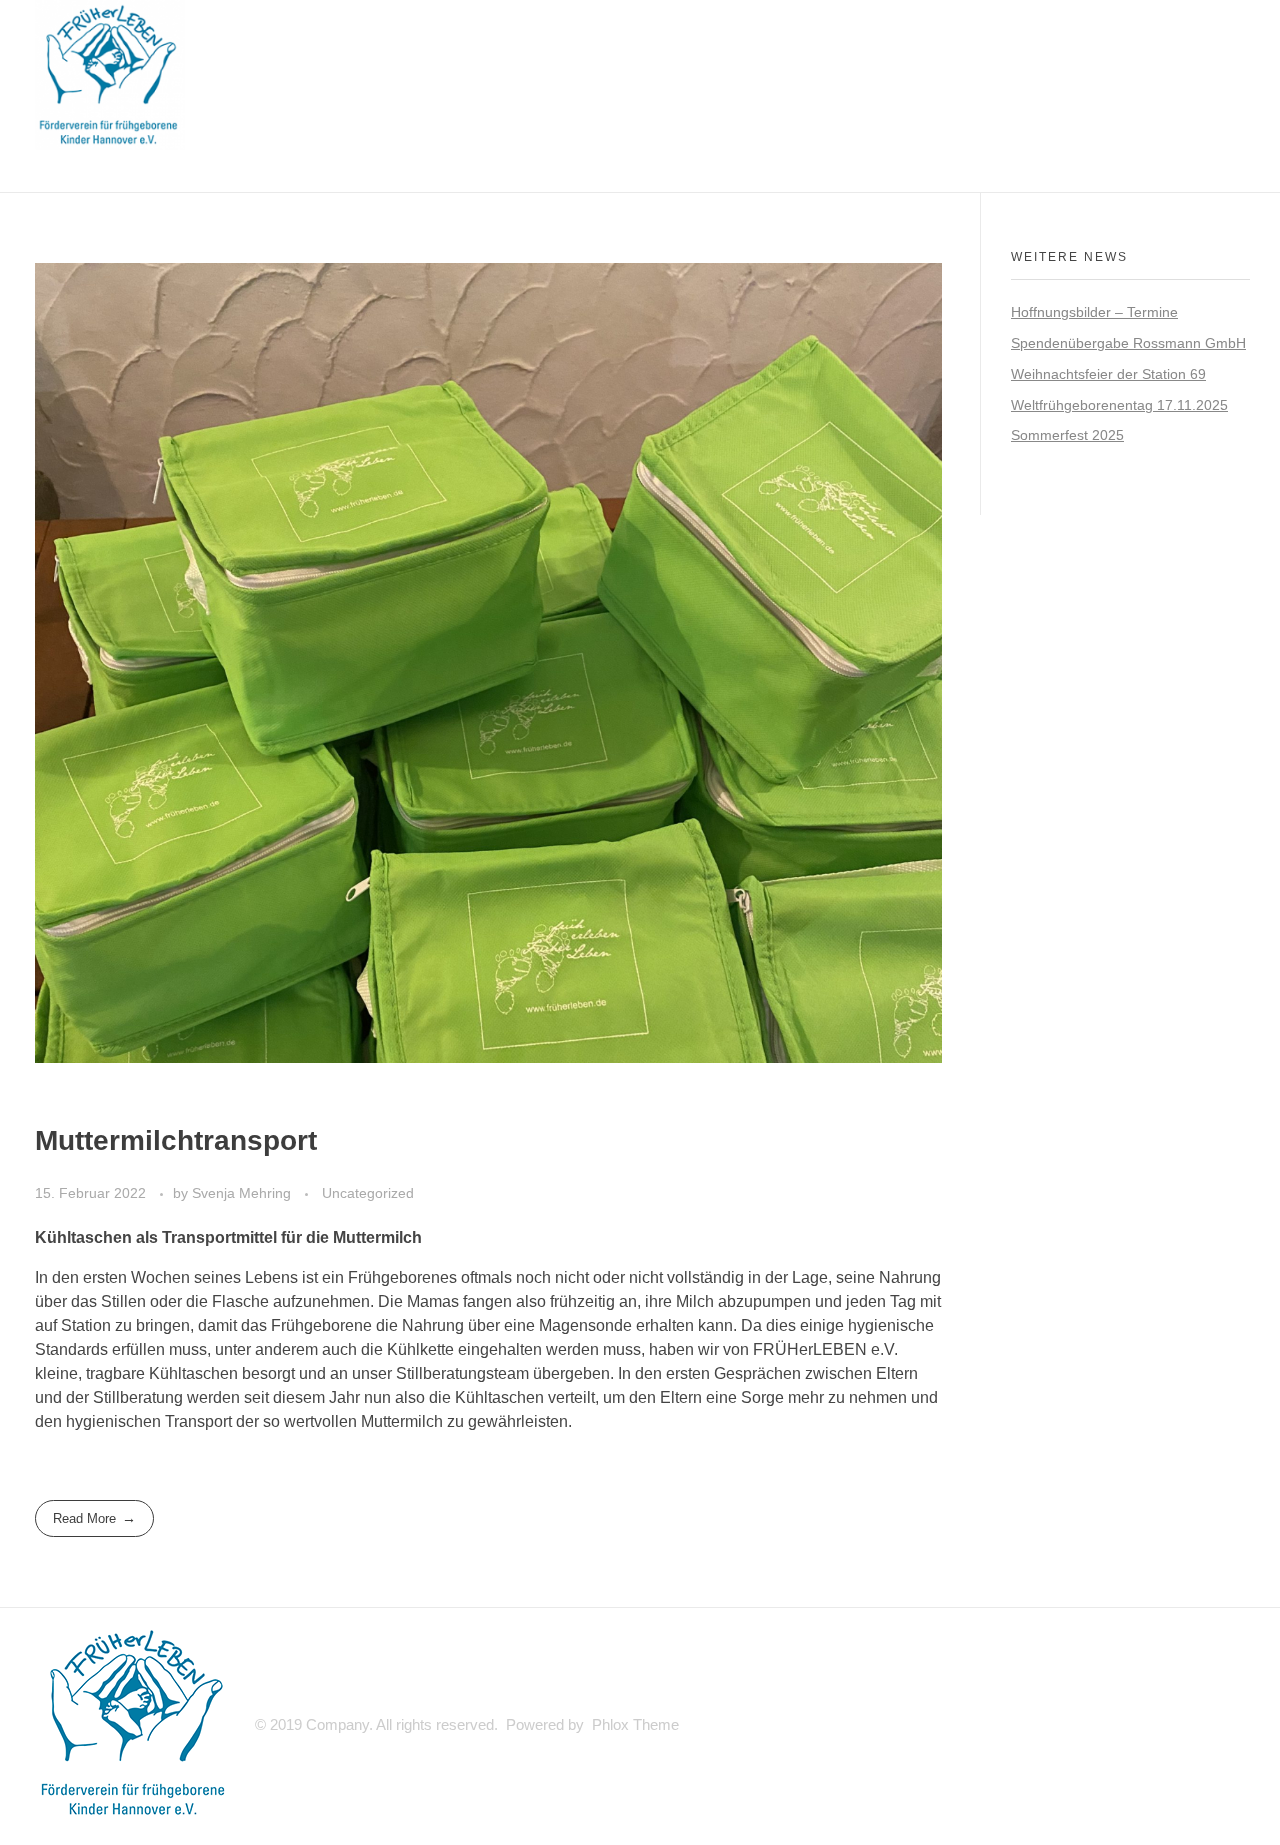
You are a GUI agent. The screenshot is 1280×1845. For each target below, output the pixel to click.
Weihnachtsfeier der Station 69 (1108, 374)
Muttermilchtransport (176, 1140)
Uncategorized (368, 1193)
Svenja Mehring (243, 1193)
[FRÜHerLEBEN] (110, 75)
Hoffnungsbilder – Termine (1094, 312)
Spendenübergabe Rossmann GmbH (1128, 343)
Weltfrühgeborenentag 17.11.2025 (1119, 405)
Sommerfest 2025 (1067, 435)
